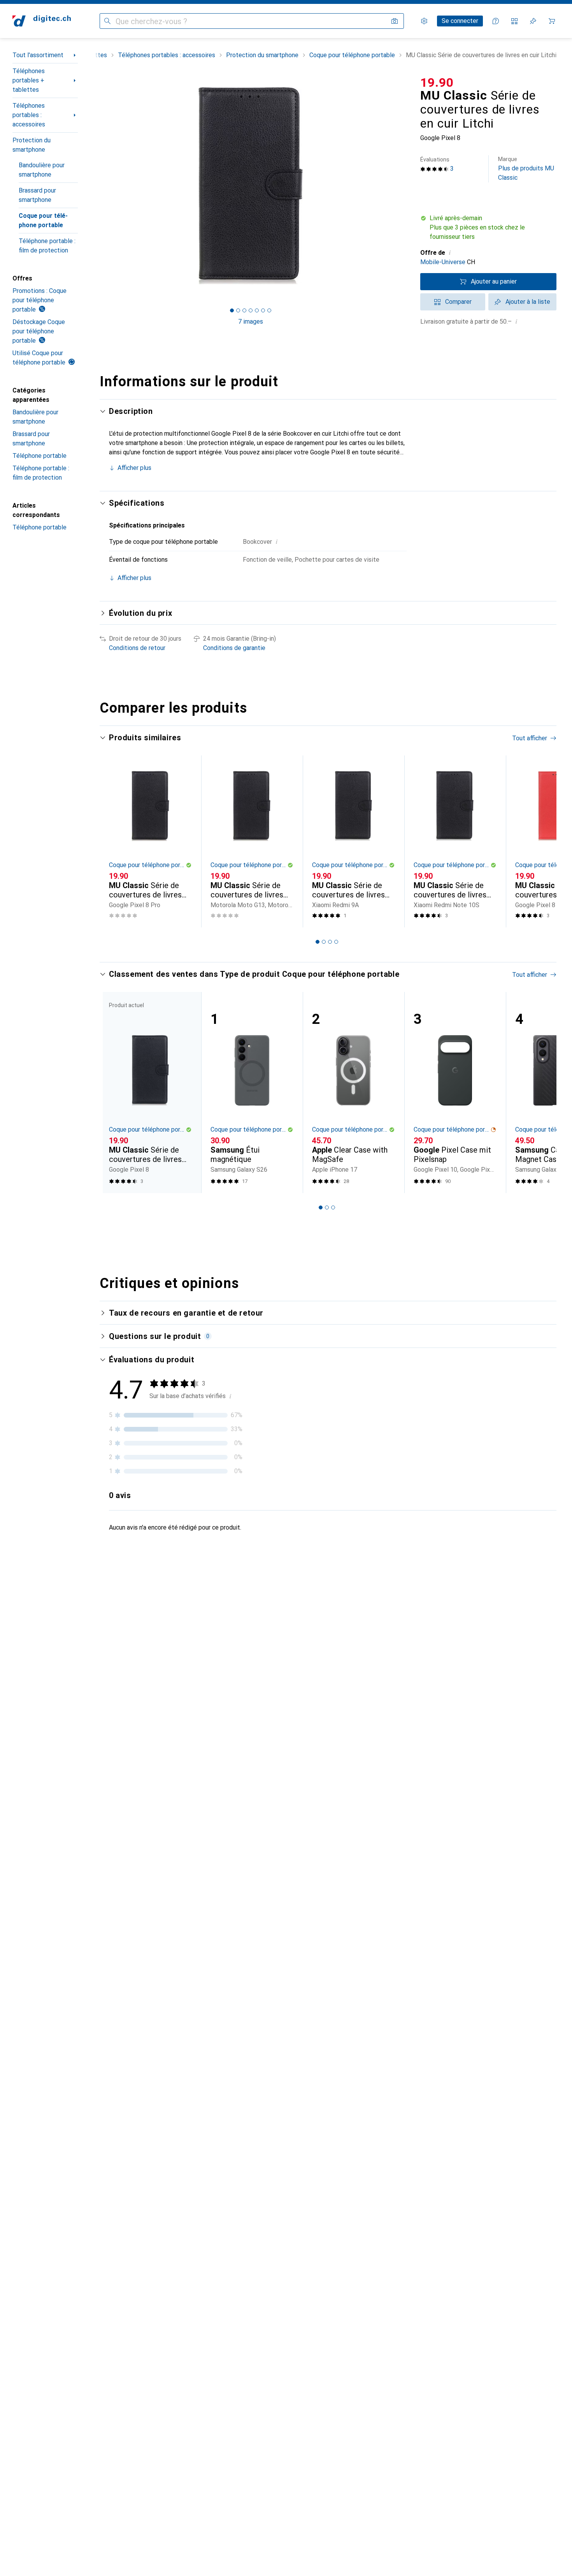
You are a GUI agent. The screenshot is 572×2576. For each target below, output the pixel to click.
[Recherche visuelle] (395, 21)
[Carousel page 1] (232, 310)
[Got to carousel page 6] (263, 310)
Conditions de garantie (234, 648)
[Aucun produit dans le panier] (552, 21)
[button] (488, 228)
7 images (251, 322)
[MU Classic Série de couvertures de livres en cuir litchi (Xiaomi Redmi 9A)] (354, 842)
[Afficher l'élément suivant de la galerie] (403, 186)
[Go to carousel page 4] (336, 942)
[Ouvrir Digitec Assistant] (496, 21)
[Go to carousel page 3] (330, 942)
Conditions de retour (137, 648)
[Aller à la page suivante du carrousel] (542, 841)
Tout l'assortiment (38, 55)
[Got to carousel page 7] (269, 310)
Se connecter (460, 21)
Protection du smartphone (32, 145)
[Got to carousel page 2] (238, 310)
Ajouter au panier (494, 281)
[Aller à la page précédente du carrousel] (114, 841)
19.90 (437, 82)
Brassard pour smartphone (37, 195)
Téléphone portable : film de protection (47, 246)
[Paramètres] (424, 21)
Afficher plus (134, 468)
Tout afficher (530, 738)
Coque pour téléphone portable (43, 220)
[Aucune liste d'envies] (533, 21)
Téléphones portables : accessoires (29, 115)
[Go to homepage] (42, 21)
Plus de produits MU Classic (526, 169)
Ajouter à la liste (528, 302)
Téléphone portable (39, 456)
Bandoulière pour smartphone (42, 170)
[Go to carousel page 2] (324, 942)
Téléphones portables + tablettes (29, 80)
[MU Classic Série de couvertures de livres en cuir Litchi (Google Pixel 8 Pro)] (150, 842)
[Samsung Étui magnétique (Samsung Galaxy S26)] (252, 1093)
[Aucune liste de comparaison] (514, 21)
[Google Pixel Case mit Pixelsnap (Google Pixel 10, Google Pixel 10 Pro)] (455, 1093)
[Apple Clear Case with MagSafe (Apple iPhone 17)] (354, 1093)
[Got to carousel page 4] (251, 310)
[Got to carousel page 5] (257, 310)
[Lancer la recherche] (107, 21)
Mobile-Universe (443, 262)
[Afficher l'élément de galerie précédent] (98, 186)
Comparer (458, 302)
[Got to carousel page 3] (244, 310)
